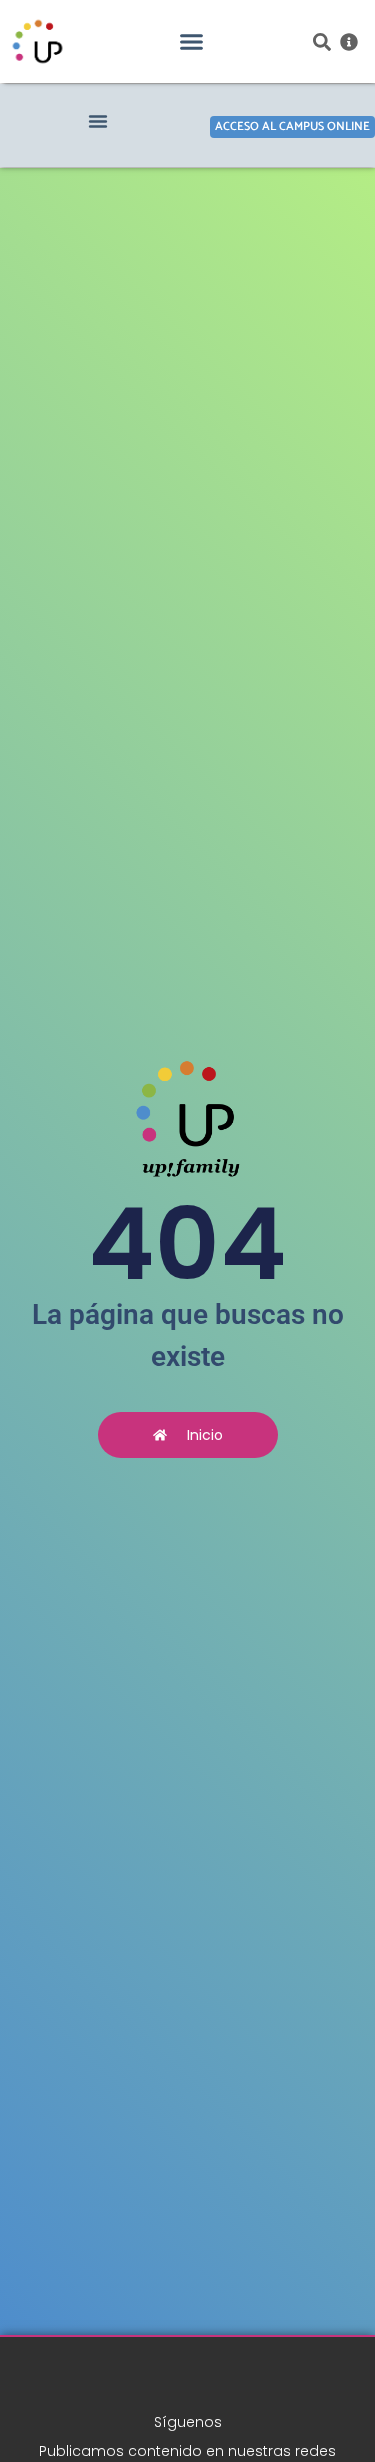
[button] (192, 42)
